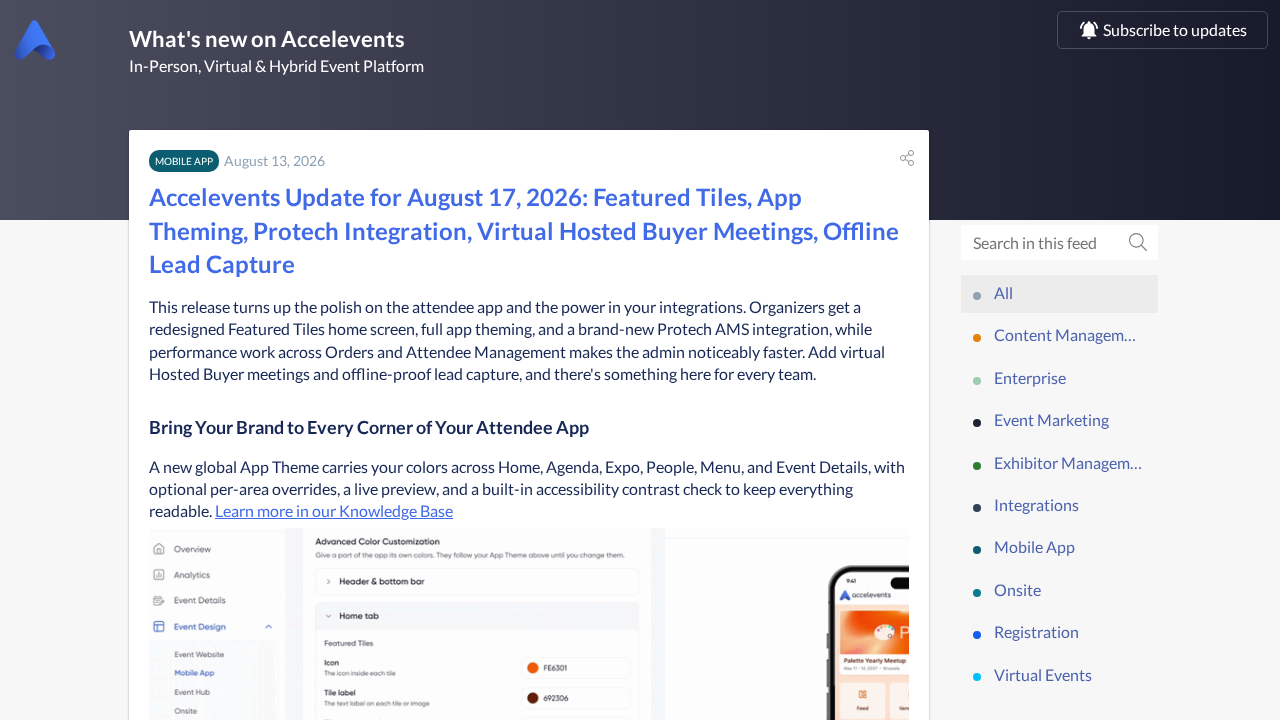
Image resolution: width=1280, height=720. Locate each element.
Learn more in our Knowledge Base (334, 510)
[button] (907, 158)
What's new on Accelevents (267, 38)
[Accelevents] (35, 39)
